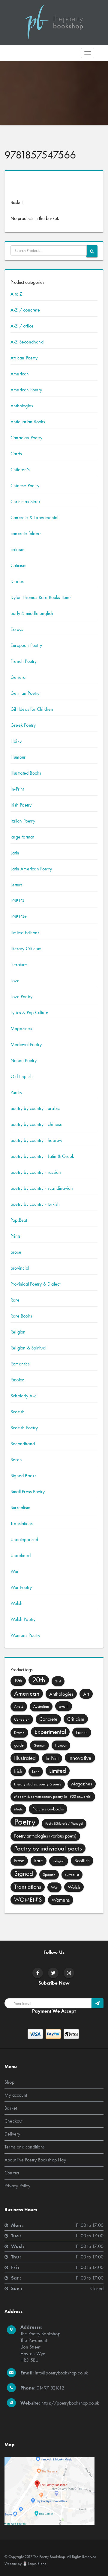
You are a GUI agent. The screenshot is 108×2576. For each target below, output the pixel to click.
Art (86, 1694)
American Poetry (26, 390)
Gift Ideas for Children (32, 709)
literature (19, 965)
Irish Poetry (21, 805)
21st (58, 1681)
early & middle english (32, 613)
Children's (20, 470)
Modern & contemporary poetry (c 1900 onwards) (53, 1796)
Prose (19, 1861)
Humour (18, 757)
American (20, 374)
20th (39, 1680)
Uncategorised (24, 1539)
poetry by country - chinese (36, 1124)
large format (22, 837)
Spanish (49, 1874)
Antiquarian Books (28, 422)
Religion (18, 1332)
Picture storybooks (48, 1809)
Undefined (21, 1555)
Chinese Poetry (25, 486)
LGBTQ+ (19, 917)
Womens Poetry (25, 1635)
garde (19, 1745)
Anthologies (22, 406)
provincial (20, 1268)
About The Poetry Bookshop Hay (35, 2159)
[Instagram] (69, 1973)
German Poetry (25, 693)
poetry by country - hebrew (36, 1140)
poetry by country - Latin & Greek (42, 1156)
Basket (11, 2108)
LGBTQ (17, 901)
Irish (18, 1771)
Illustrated (25, 1758)
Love (15, 981)
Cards (16, 454)
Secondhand (23, 1444)
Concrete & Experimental (34, 517)
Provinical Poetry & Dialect (35, 1284)
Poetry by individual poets (48, 1848)
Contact (12, 2172)
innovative (80, 1758)
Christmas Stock (25, 501)
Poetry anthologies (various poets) (45, 1836)
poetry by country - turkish (35, 1204)
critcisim (18, 549)
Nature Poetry (24, 1060)
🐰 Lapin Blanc (34, 2563)
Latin (15, 853)
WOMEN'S (28, 1900)
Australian (41, 1706)
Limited (58, 1771)
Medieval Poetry (26, 1044)
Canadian (22, 1719)
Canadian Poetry (26, 438)
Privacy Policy (17, 2185)
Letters (16, 885)
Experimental (50, 1732)
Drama (19, 1733)
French (82, 1732)
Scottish (18, 1412)
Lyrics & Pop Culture (29, 1012)
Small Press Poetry (28, 1492)
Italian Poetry (23, 821)
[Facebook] (38, 1973)
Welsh (16, 1603)
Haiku (16, 741)
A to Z (16, 294)
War (15, 1571)
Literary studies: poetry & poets (38, 1784)
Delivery (12, 2134)
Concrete (48, 1719)
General (18, 677)
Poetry (16, 1092)
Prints (15, 1236)
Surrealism (20, 1507)
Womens (61, 1900)
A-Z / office (22, 326)
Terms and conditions (25, 2147)
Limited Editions (25, 933)
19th (18, 1681)
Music (18, 1809)
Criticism (18, 565)
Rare (15, 1300)
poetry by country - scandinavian (42, 1188)
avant (64, 1706)
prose (16, 1252)
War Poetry (21, 1587)
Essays (17, 629)
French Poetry (24, 661)
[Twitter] (53, 1973)
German (39, 1745)
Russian (18, 1380)
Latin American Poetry (31, 869)
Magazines (21, 1028)
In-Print (17, 789)
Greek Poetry (23, 725)
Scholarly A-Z (24, 1396)
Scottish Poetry (24, 1428)
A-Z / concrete (25, 310)
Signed (24, 1873)
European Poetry (26, 645)
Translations (22, 1523)
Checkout (13, 2121)
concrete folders (26, 533)
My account (16, 2095)
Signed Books (23, 1476)
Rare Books (21, 1316)
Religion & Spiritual (28, 1348)
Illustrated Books (26, 773)
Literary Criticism (26, 949)
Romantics (20, 1364)
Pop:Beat (19, 1220)
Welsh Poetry (23, 1619)
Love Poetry (21, 997)
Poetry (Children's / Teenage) (64, 1824)
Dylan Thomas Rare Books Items (41, 597)
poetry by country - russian (36, 1172)
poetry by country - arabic (35, 1108)
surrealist (72, 1874)
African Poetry (24, 358)
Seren (16, 1460)
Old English (22, 1076)
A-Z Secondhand (27, 342)
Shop (9, 2082)
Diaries (17, 581)
